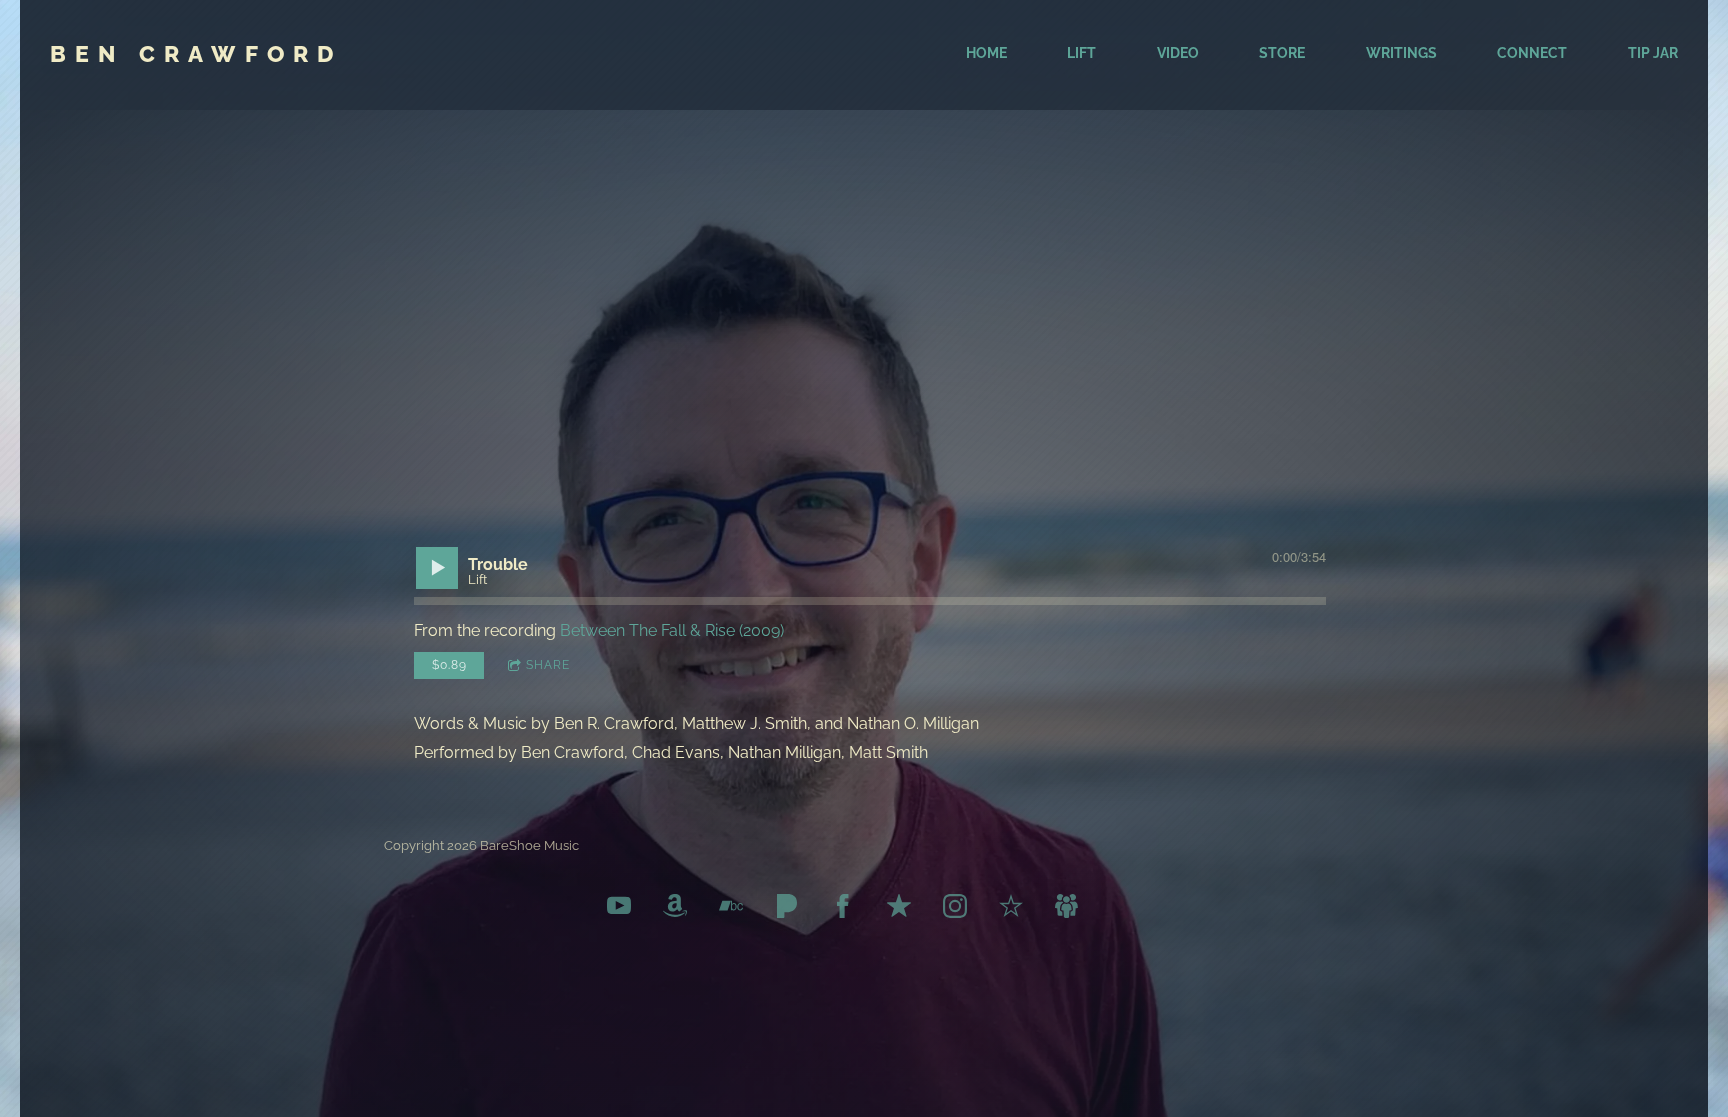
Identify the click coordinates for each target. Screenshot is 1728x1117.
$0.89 (449, 665)
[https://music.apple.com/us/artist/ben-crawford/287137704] (899, 908)
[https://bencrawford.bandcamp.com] (731, 908)
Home (986, 53)
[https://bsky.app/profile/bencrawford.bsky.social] (1067, 908)
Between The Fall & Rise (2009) (672, 630)
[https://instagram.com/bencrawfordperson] (955, 908)
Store (1282, 53)
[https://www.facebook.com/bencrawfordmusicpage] (843, 908)
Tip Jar (1653, 53)
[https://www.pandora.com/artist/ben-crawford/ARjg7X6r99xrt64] (787, 908)
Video (1178, 53)
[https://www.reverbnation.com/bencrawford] (1011, 908)
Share (548, 665)
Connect (1532, 53)
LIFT (1081, 53)
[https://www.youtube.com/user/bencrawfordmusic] (619, 908)
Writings (1401, 53)
